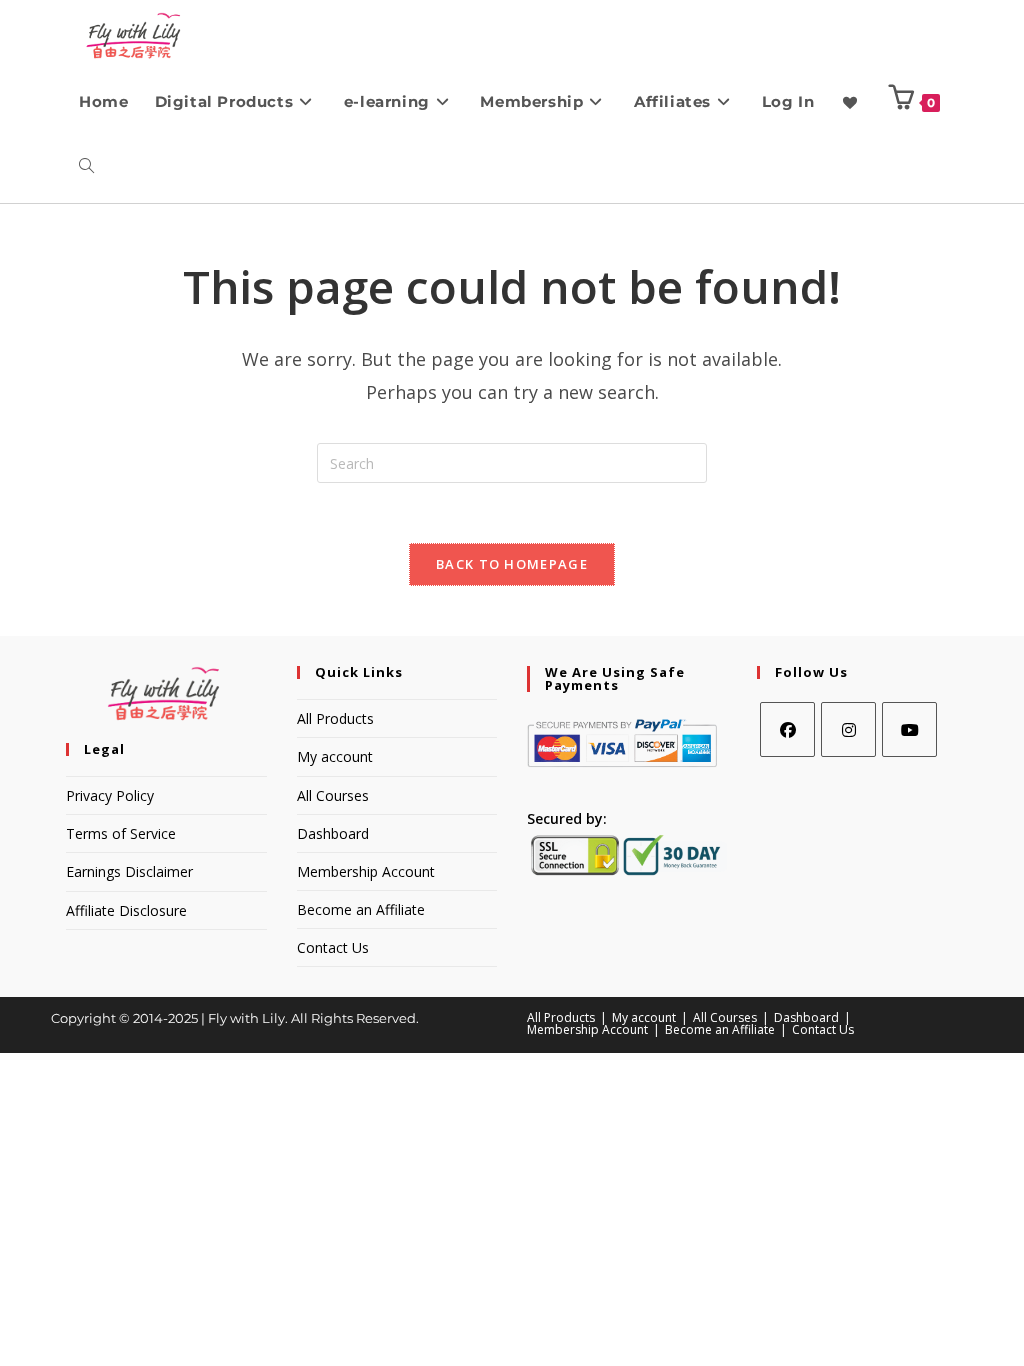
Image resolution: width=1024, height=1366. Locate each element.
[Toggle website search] (86, 166)
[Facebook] (787, 729)
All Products (335, 718)
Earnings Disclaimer (129, 871)
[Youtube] (909, 729)
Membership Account (366, 871)
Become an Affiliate (361, 909)
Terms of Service (121, 833)
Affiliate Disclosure (126, 910)
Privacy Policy (110, 795)
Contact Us (333, 947)
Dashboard (333, 833)
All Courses (333, 795)
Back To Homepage (512, 564)
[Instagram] (848, 729)
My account (335, 756)
